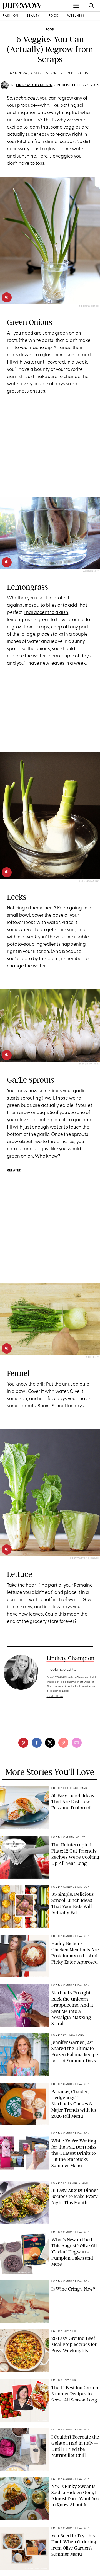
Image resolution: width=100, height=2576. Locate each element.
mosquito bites (41, 605)
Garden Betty (91, 571)
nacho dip (41, 348)
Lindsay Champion (34, 85)
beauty (33, 16)
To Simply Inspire (89, 306)
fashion (11, 16)
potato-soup (21, 944)
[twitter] (50, 1743)
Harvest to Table (89, 1064)
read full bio (55, 1696)
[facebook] (37, 1743)
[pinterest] (7, 297)
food (54, 16)
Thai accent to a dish (46, 613)
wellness (76, 16)
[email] (77, 1743)
